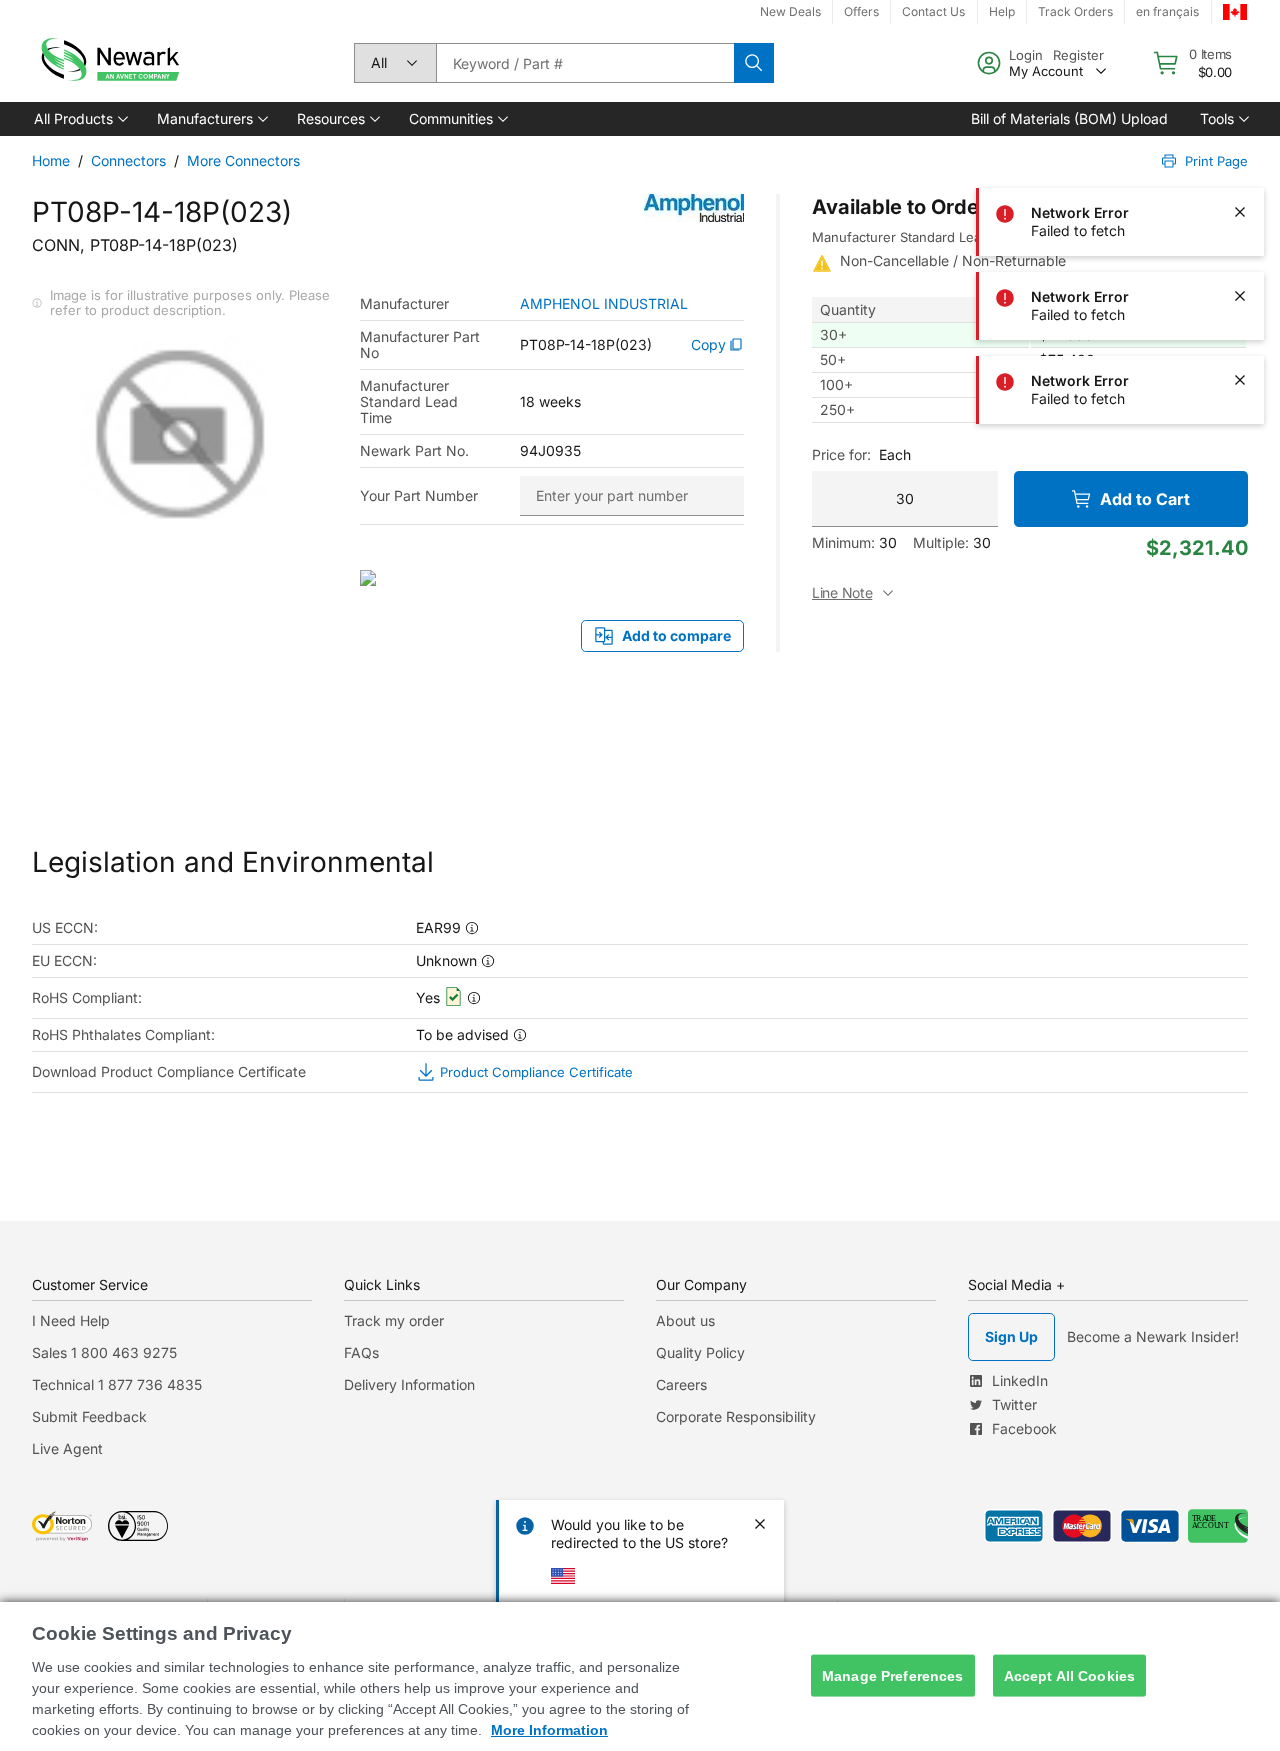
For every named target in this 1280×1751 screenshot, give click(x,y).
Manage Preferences (893, 1675)
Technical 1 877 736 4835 (117, 1384)
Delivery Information (409, 1384)
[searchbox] (585, 63)
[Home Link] (108, 63)
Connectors (128, 160)
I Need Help (71, 1320)
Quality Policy (700, 1352)
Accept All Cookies (1070, 1675)
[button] (79, 119)
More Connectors (243, 160)
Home (51, 160)
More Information (549, 1730)
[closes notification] (1240, 44)
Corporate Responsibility (736, 1416)
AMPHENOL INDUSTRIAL (604, 304)
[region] (640, 1676)
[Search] (754, 63)
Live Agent (67, 1448)
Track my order (394, 1320)
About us (685, 1320)
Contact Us (933, 11)
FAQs (361, 1352)
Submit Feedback (89, 1416)
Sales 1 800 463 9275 (104, 1352)
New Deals (790, 11)
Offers (861, 11)
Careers (681, 1384)
